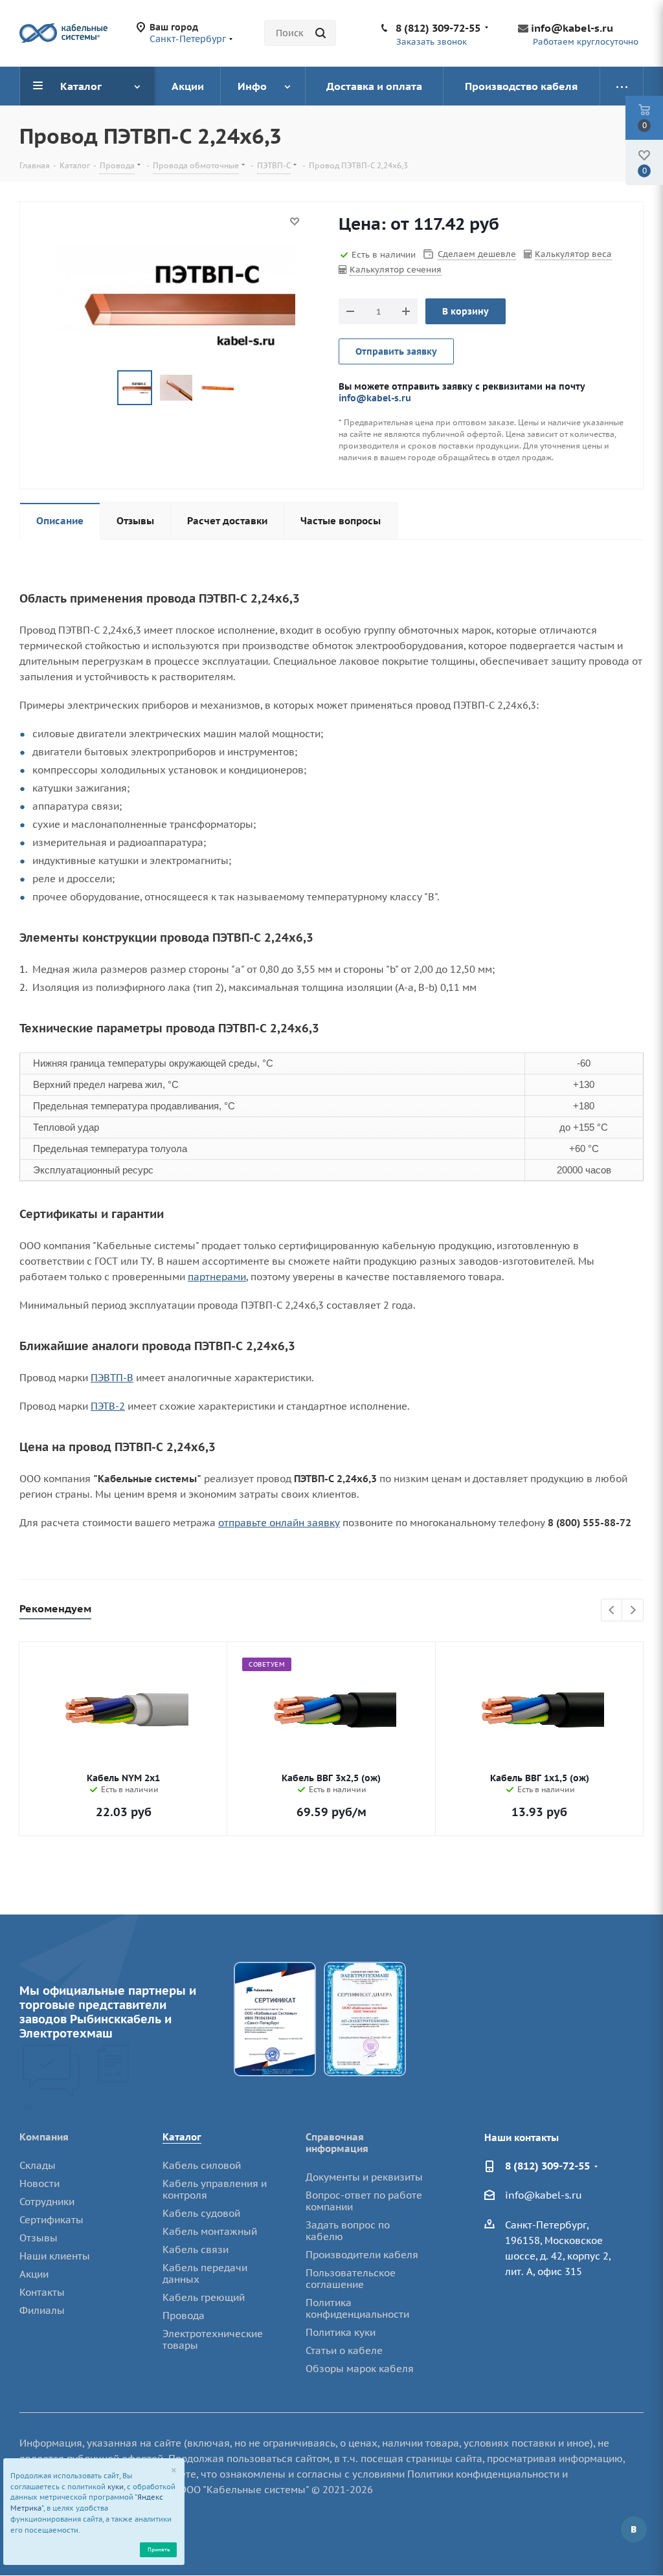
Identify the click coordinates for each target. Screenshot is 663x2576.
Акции (34, 2274)
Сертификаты (51, 2220)
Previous (612, 1611)
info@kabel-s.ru (572, 28)
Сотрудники (47, 2202)
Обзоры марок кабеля (360, 2369)
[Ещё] (622, 86)
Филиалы (42, 2310)
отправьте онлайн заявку (279, 1523)
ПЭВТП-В (112, 1378)
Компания (44, 2137)
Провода (184, 2315)
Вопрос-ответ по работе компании (364, 2201)
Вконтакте (634, 2529)
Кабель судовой (201, 2213)
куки (116, 2487)
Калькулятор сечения (396, 270)
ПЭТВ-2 (108, 1406)
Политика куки (341, 2332)
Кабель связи (196, 2249)
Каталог (182, 2137)
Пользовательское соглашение (351, 2279)
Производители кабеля (362, 2255)
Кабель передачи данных (205, 2273)
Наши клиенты (55, 2256)
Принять (159, 2549)
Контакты (42, 2292)
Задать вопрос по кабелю (348, 2231)
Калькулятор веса (573, 254)
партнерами (217, 1277)
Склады (38, 2165)
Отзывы (39, 2238)
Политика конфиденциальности (357, 2308)
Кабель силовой (202, 2165)
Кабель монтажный (210, 2231)
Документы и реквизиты (364, 2177)
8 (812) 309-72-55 (438, 28)
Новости (39, 2183)
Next (633, 1611)
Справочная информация (337, 2143)
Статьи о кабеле (344, 2350)
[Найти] (320, 33)
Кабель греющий (204, 2297)
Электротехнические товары (213, 2339)
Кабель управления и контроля (215, 2189)
